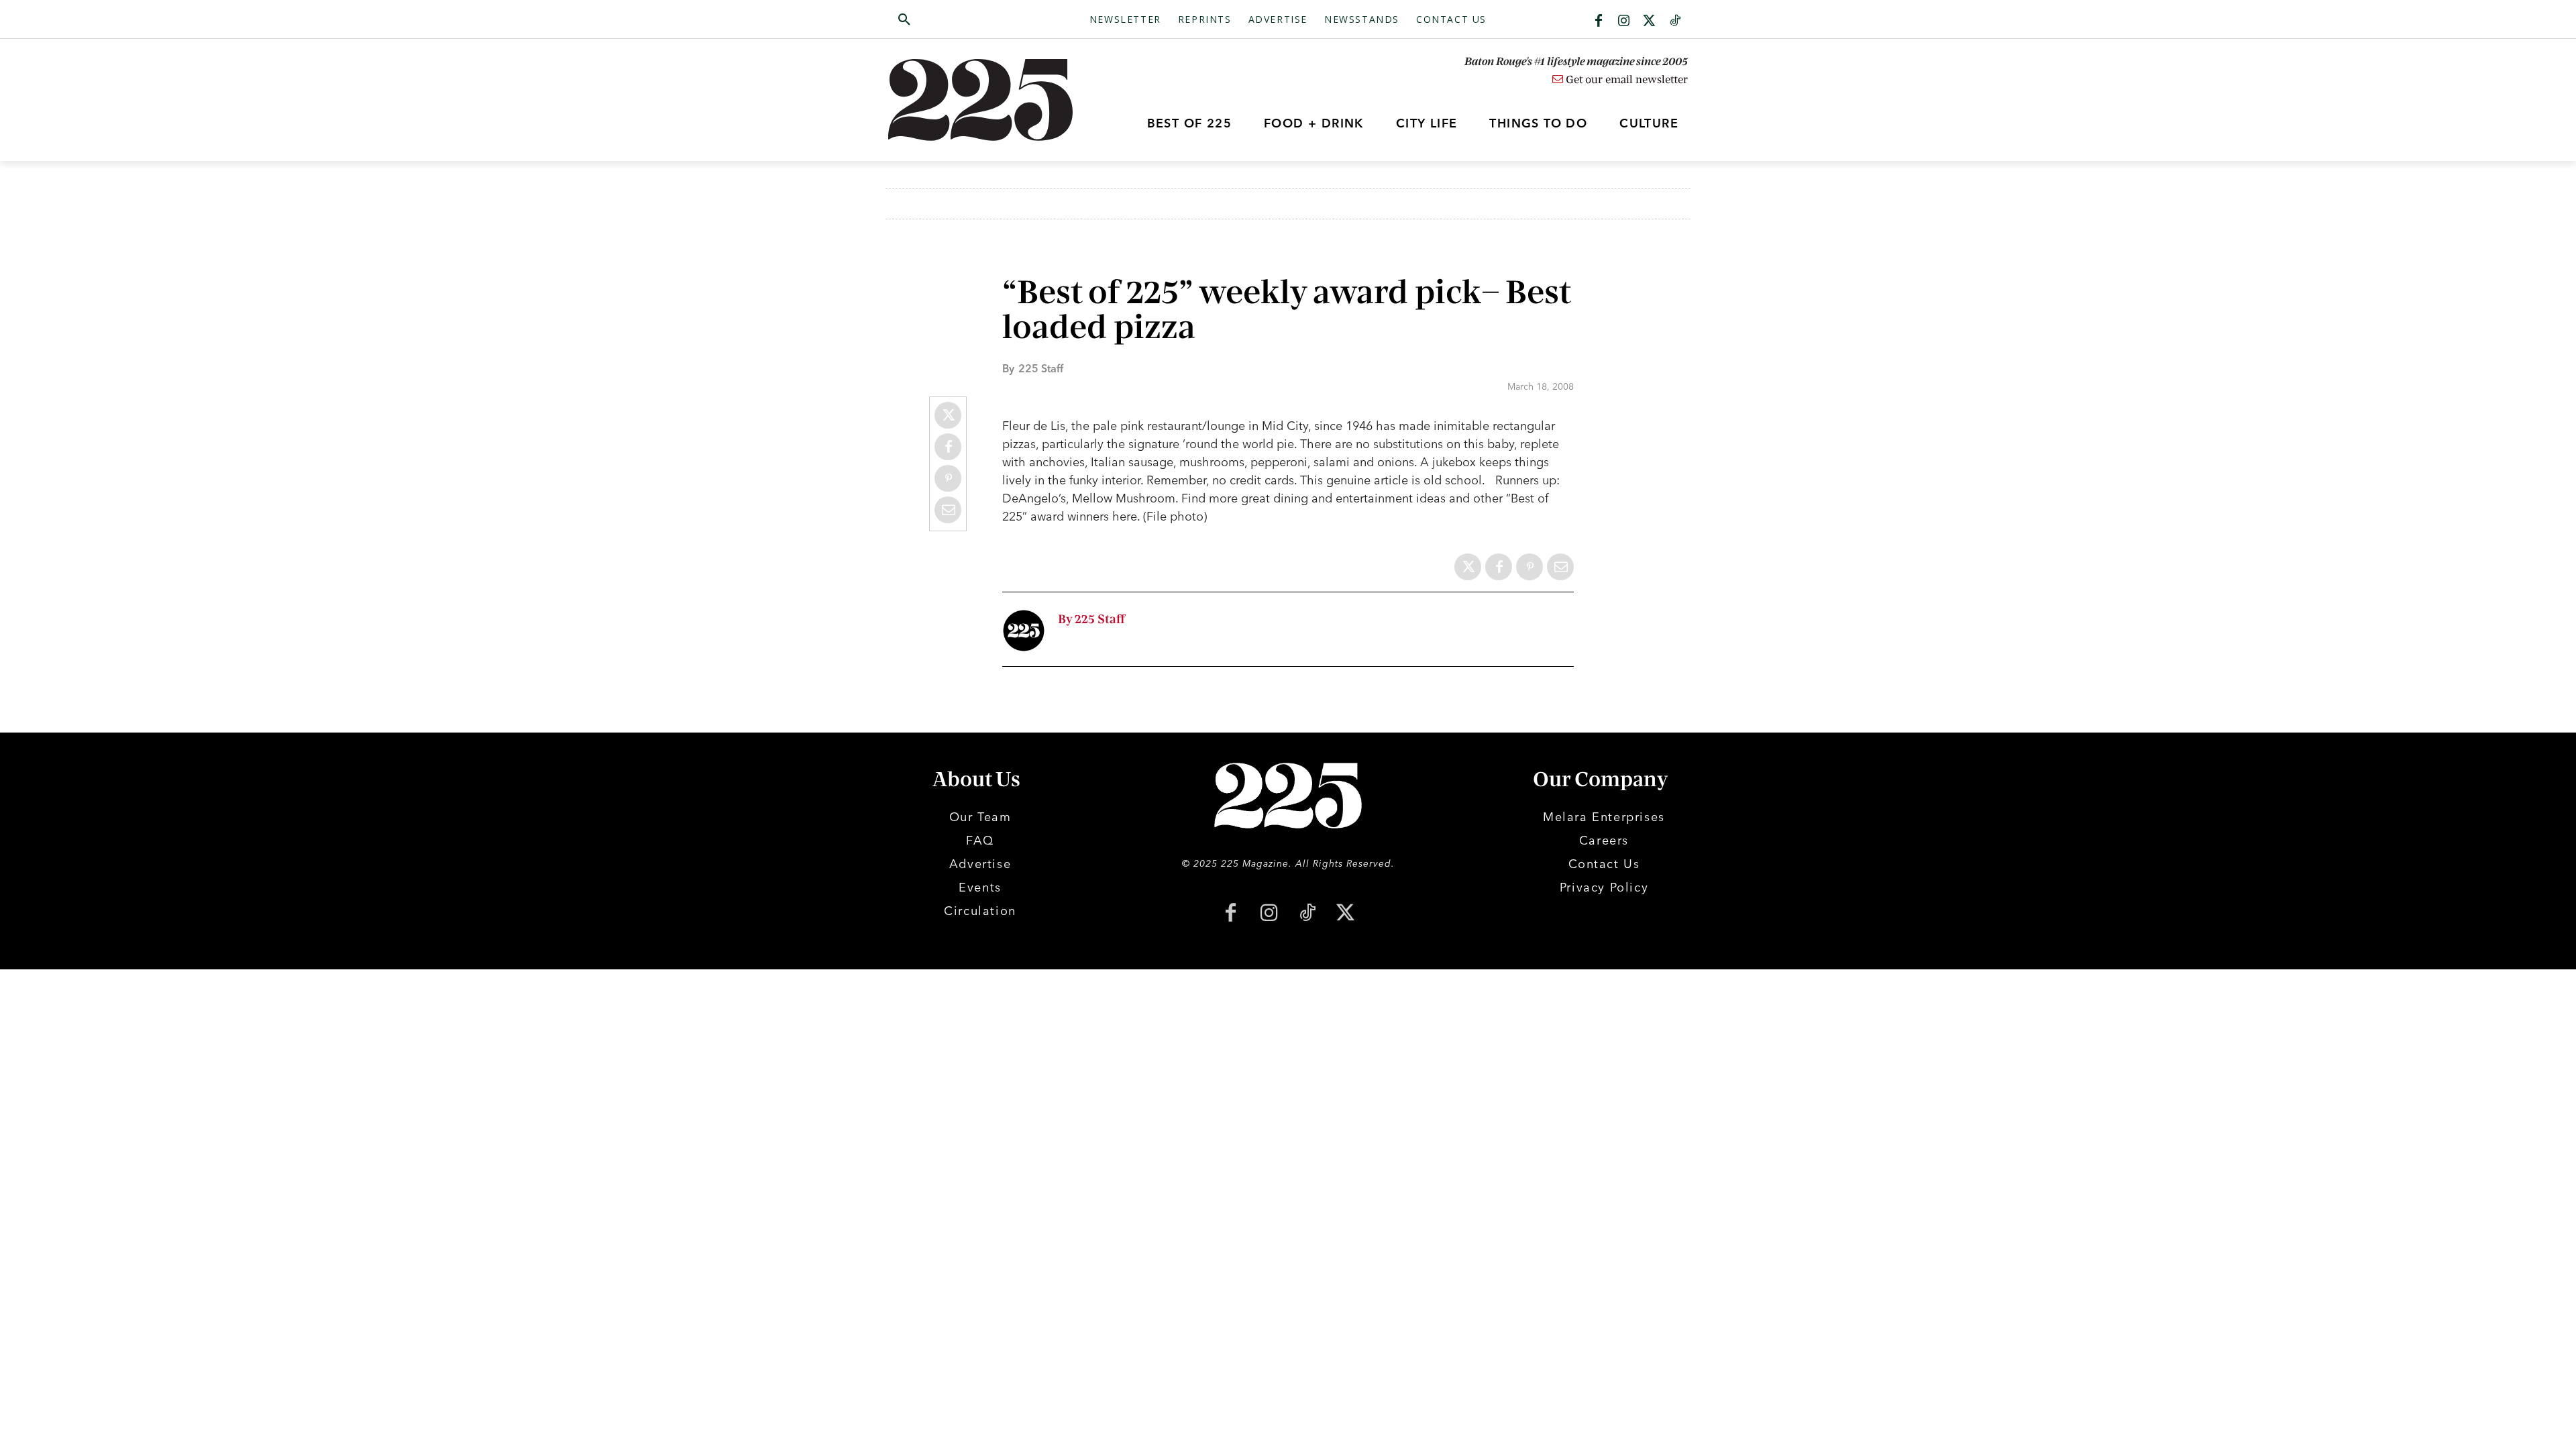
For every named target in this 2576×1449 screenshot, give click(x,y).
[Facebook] (1599, 21)
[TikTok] (1307, 914)
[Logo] (988, 100)
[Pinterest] (948, 478)
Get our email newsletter (1625, 80)
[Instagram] (1624, 21)
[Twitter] (1650, 21)
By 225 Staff (1091, 620)
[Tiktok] (1675, 21)
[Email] (948, 510)
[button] (968, 20)
